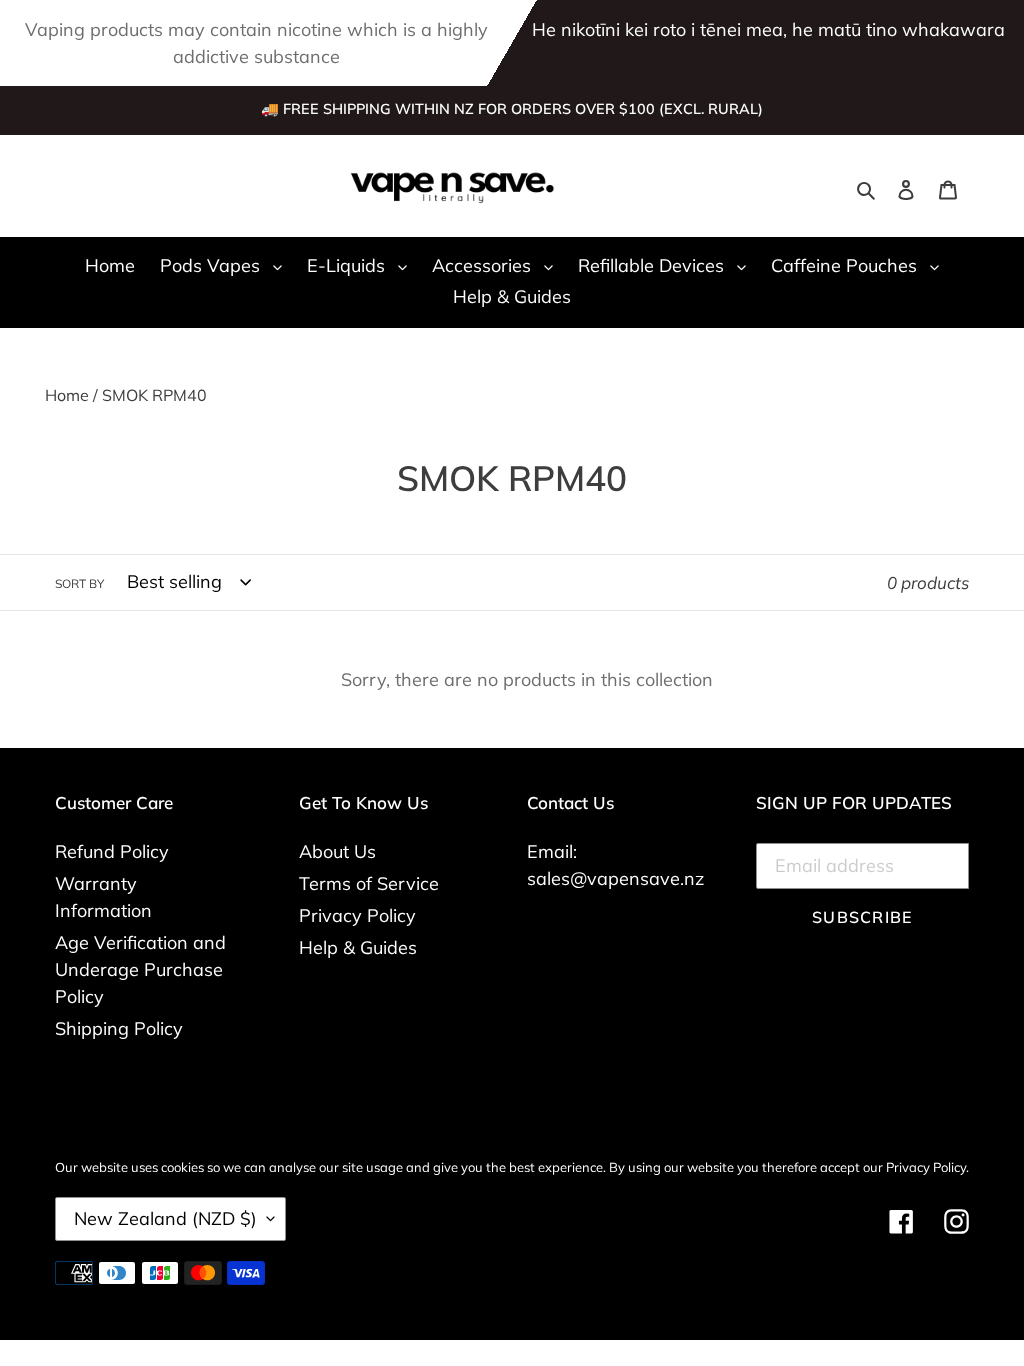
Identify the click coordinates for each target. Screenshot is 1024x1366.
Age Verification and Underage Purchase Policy (140, 969)
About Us (337, 851)
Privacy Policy (357, 915)
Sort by (79, 583)
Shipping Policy (119, 1028)
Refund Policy (112, 851)
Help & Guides (358, 947)
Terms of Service (369, 883)
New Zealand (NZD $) (165, 1218)
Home (67, 395)
